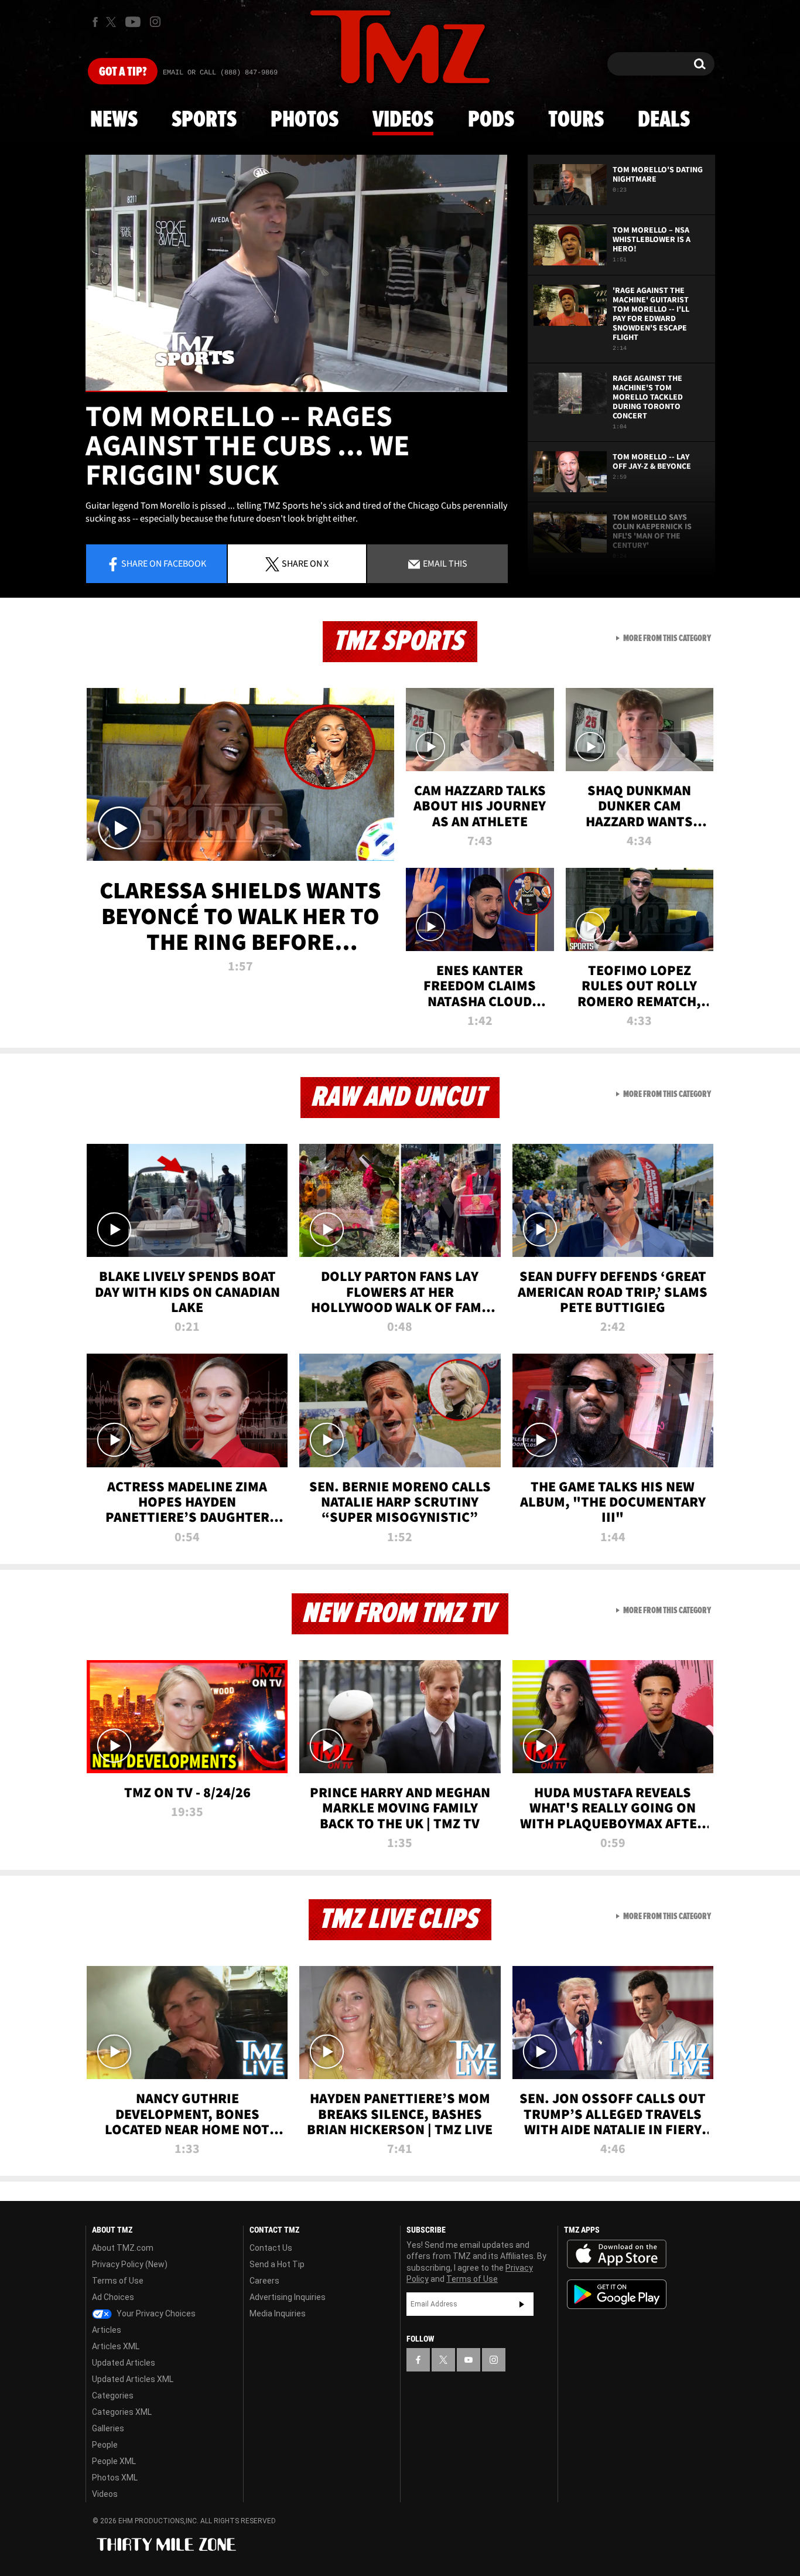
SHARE (305, 563)
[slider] (296, 391)
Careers (264, 2281)
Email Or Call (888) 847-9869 (220, 73)
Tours (576, 120)
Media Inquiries (278, 2313)
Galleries (108, 2428)
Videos (403, 120)
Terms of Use (118, 2281)
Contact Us (271, 2248)
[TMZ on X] (113, 22)
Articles (107, 2330)
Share (164, 563)
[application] (296, 273)
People (105, 2445)
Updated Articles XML (133, 2379)
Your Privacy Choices (155, 2313)
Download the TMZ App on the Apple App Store (617, 2254)
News (114, 120)
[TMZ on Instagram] (155, 22)
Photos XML (115, 2478)
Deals (664, 120)
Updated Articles (124, 2363)
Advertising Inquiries (288, 2297)
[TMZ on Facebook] (95, 22)
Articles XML (116, 2346)
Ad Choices (113, 2297)
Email (444, 563)
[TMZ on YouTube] (469, 2360)
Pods (491, 120)
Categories (113, 2396)
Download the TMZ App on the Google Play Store (617, 2294)
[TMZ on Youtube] (133, 22)
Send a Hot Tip (277, 2264)
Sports (204, 120)
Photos (305, 120)
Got (123, 72)
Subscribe (522, 2304)
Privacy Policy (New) (130, 2264)
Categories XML (122, 2412)
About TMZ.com (123, 2248)
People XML (114, 2461)
